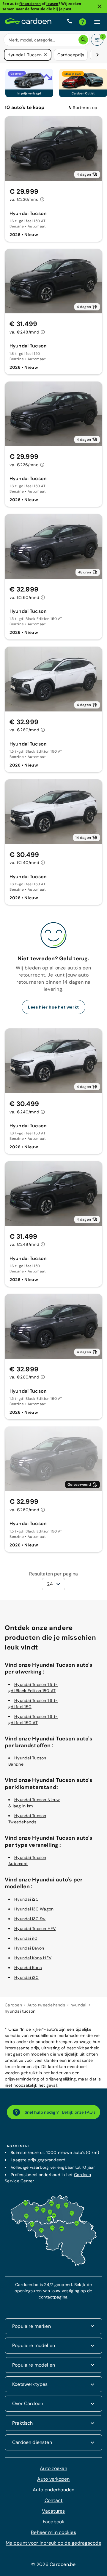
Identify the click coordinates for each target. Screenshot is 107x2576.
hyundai (78, 2004)
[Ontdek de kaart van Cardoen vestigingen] (53, 2264)
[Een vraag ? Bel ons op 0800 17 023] (70, 22)
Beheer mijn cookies (53, 2532)
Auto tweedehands (46, 2004)
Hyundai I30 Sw (30, 1918)
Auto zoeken (53, 2468)
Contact (54, 2500)
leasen (52, 4)
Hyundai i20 (26, 1899)
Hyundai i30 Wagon (34, 1908)
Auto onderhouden (54, 2489)
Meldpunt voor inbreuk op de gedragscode (53, 2542)
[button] (45, 55)
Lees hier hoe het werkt (53, 1007)
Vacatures (53, 2510)
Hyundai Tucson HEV (35, 1928)
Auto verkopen (53, 2478)
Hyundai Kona (28, 1967)
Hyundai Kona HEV (33, 1957)
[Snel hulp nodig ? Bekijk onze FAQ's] (83, 22)
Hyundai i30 (26, 1977)
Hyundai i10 (26, 1938)
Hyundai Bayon (29, 1947)
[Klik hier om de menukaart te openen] (97, 22)
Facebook (54, 2521)
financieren (30, 4)
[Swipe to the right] (97, 55)
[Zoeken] (83, 40)
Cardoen (13, 2004)
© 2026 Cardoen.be (53, 2564)
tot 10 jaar (85, 2167)
